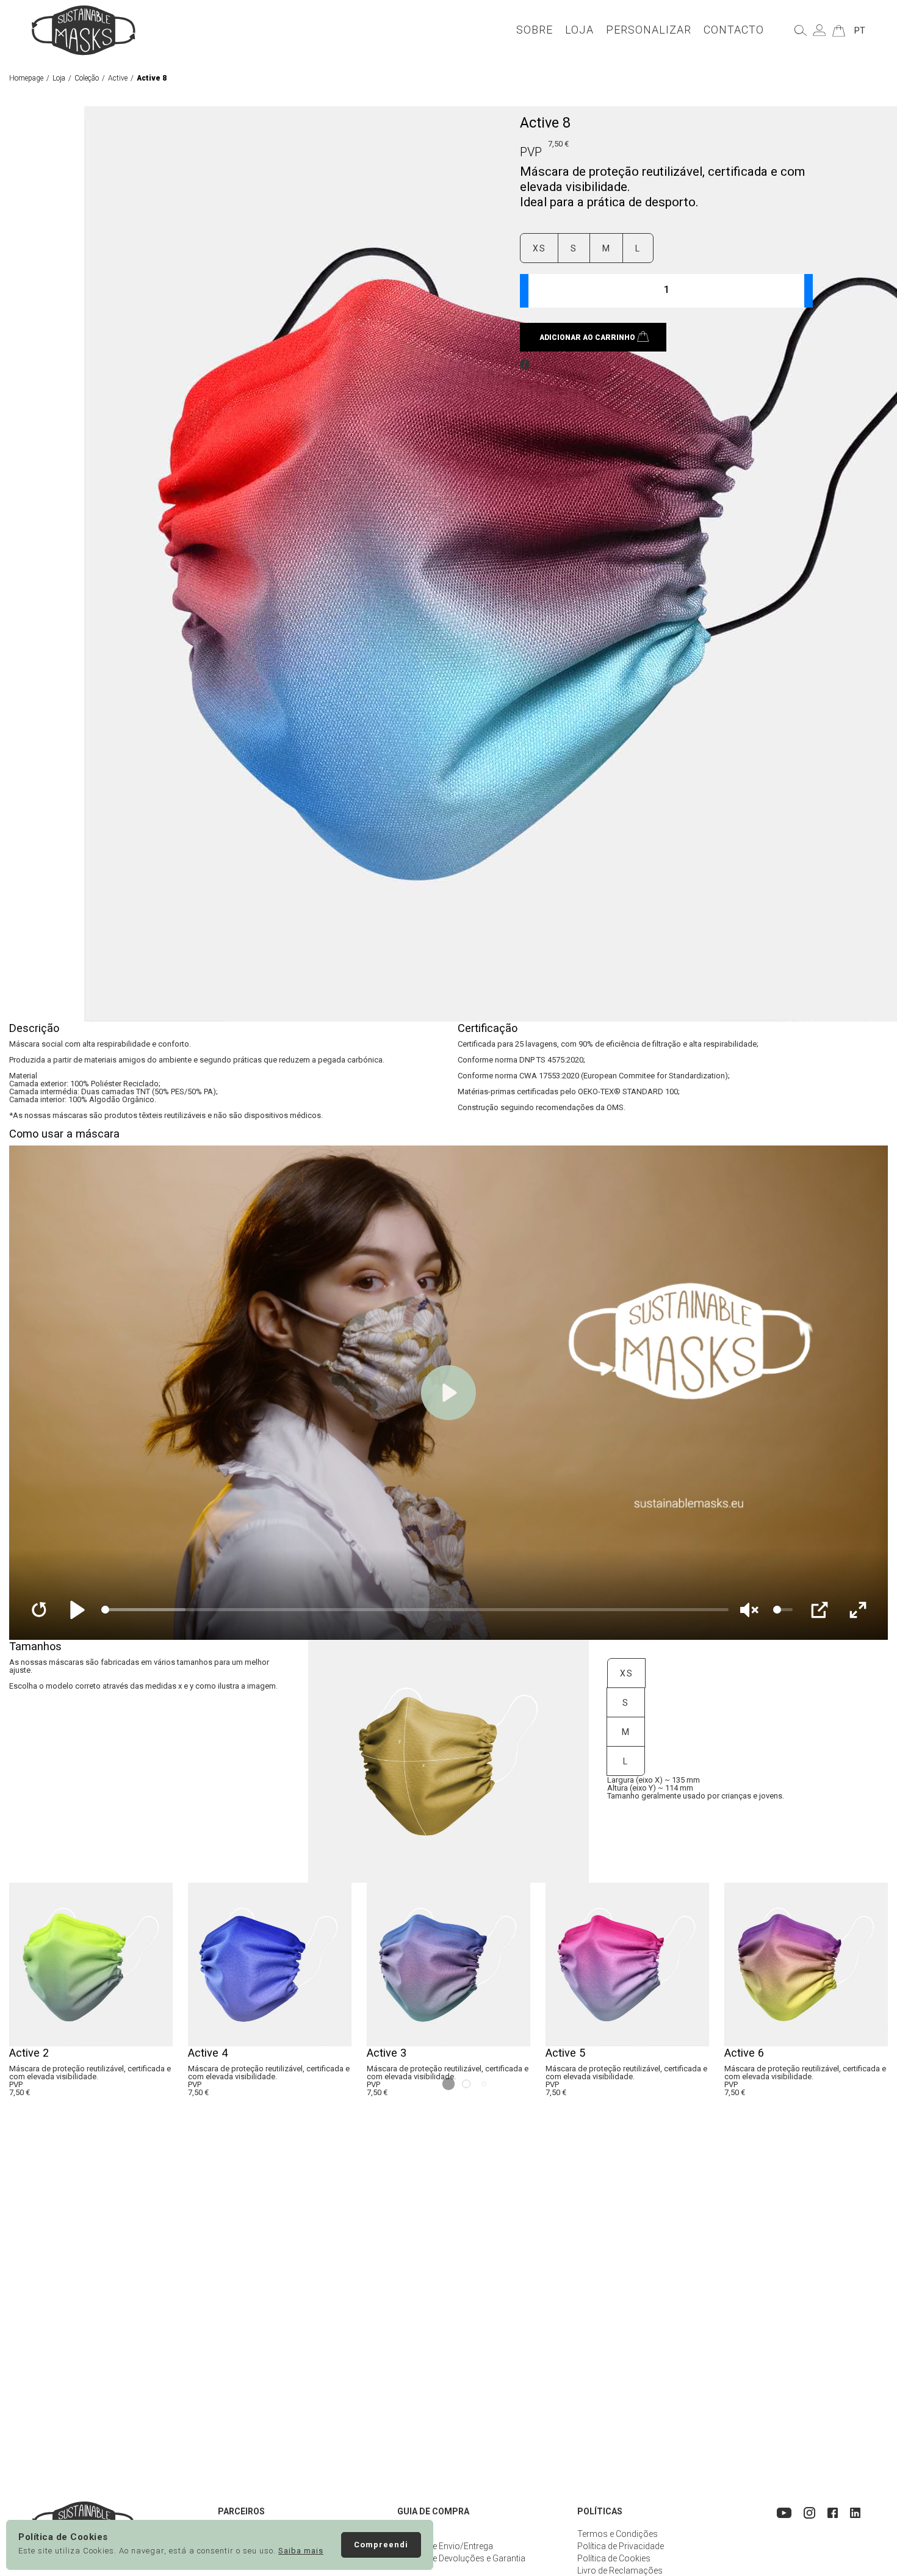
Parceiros (241, 2511)
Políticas (600, 2511)
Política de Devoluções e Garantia (461, 2558)
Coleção (87, 78)
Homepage (26, 78)
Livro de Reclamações (620, 2571)
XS (539, 248)
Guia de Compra (433, 2511)
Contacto (734, 30)
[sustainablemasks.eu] (84, 30)
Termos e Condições (618, 2534)
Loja (579, 30)
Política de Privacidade (621, 2546)
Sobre (535, 30)
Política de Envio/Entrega (445, 2546)
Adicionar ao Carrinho (587, 337)
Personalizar (649, 30)
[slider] (415, 1610)
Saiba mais (301, 2551)
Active (118, 78)
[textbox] (666, 291)
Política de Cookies (614, 2558)
